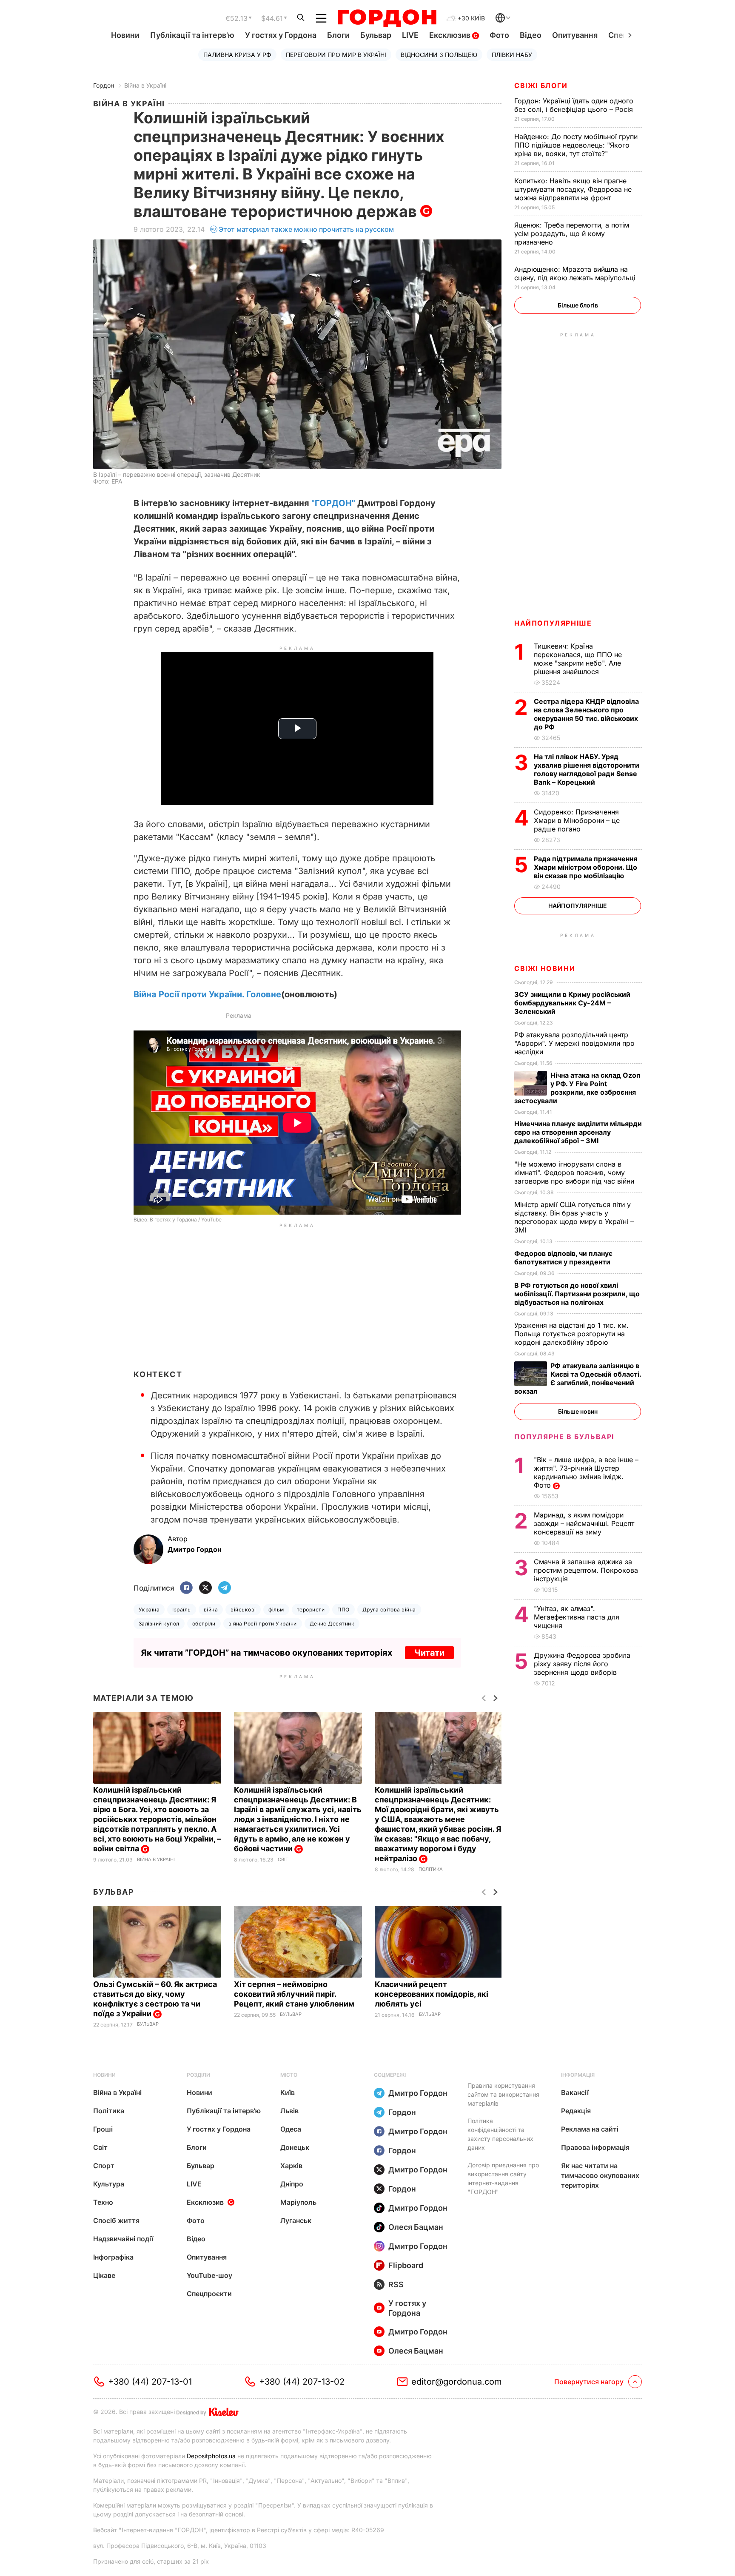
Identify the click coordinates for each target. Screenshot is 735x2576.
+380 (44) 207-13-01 (150, 2382)
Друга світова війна (389, 1610)
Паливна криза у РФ (237, 55)
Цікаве (104, 2275)
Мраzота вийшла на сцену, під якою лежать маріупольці (576, 273)
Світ (283, 1860)
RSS (396, 2284)
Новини (125, 35)
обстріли (204, 1624)
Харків (291, 2166)
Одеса (291, 2129)
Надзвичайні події (123, 2239)
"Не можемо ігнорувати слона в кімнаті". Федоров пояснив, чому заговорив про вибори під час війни (575, 1173)
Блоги (338, 35)
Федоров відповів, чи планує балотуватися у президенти (563, 1258)
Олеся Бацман (416, 2227)
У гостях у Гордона (281, 35)
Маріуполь (298, 2202)
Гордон (104, 85)
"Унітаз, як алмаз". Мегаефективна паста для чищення (577, 1617)
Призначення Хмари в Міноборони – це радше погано (577, 820)
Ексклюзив (451, 35)
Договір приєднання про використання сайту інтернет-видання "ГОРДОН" (503, 2178)
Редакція (576, 2111)
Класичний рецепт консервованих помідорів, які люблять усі (432, 1994)
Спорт (104, 2166)
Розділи (198, 2075)
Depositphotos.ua (211, 2456)
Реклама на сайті (590, 2129)
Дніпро (292, 2184)
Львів (289, 2111)
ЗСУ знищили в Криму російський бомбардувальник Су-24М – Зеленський (572, 1003)
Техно (103, 2202)
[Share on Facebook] (186, 1588)
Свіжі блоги (541, 85)
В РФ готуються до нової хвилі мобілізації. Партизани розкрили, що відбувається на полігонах (577, 1294)
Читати (429, 1653)
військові (243, 1610)
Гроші (103, 2129)
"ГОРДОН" (333, 503)
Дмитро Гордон (418, 2093)
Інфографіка (113, 2257)
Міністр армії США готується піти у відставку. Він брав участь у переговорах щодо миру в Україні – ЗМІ (574, 1217)
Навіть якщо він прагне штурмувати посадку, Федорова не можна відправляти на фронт (573, 189)
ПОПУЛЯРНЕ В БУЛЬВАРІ (564, 1437)
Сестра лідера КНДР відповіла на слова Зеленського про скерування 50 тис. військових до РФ (586, 714)
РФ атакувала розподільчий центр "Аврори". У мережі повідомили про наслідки (574, 1043)
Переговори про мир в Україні (336, 55)
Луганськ (296, 2220)
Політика (431, 1869)
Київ (288, 2092)
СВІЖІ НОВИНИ (545, 968)
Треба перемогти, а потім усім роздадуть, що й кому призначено (572, 233)
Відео (531, 35)
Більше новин (578, 1411)
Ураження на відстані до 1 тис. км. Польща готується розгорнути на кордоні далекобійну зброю (571, 1334)
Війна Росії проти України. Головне (207, 994)
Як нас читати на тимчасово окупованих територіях (600, 2175)
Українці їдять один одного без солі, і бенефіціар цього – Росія (575, 105)
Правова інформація (595, 2147)
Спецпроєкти (209, 2294)
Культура (109, 2184)
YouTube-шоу (209, 2275)
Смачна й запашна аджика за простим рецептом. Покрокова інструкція (586, 1570)
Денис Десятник (332, 1624)
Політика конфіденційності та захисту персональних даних (500, 2134)
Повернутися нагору (589, 2382)
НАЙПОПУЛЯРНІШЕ (553, 623)
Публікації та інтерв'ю (192, 35)
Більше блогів (578, 305)
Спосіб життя (116, 2220)
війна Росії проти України (263, 1624)
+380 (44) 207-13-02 (302, 2382)
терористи (311, 1610)
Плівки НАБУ (512, 55)
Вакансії (575, 2092)
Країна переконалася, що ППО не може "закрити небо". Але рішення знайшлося (578, 659)
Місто (289, 2075)
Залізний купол (159, 1624)
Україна (149, 1610)
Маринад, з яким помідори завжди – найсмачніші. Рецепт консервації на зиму (584, 1523)
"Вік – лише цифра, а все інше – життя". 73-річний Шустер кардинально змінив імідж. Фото (586, 1472)
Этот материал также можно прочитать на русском (306, 229)
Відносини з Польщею (439, 55)
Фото (499, 35)
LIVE (410, 35)
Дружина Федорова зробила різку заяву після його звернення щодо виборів (582, 1664)
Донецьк (295, 2147)
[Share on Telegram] (225, 1588)
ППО (343, 1610)
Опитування (575, 35)
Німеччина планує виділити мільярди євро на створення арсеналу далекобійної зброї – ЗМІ (578, 1132)
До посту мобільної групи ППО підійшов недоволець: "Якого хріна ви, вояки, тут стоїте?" (576, 145)
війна (211, 1610)
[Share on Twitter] (205, 1588)
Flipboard (406, 2265)
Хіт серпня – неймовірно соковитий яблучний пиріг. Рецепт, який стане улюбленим (295, 1994)
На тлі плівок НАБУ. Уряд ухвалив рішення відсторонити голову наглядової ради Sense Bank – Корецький (587, 769)
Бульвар (376, 35)
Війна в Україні (145, 85)
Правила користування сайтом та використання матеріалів (503, 2094)
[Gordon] (387, 18)
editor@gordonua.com (457, 2382)
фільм (276, 1610)
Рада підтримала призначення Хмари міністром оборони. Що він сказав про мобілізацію (585, 867)
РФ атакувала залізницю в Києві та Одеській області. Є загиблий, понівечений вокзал (578, 1378)
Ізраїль (181, 1610)
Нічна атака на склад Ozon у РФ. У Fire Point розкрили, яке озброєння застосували (577, 1088)
